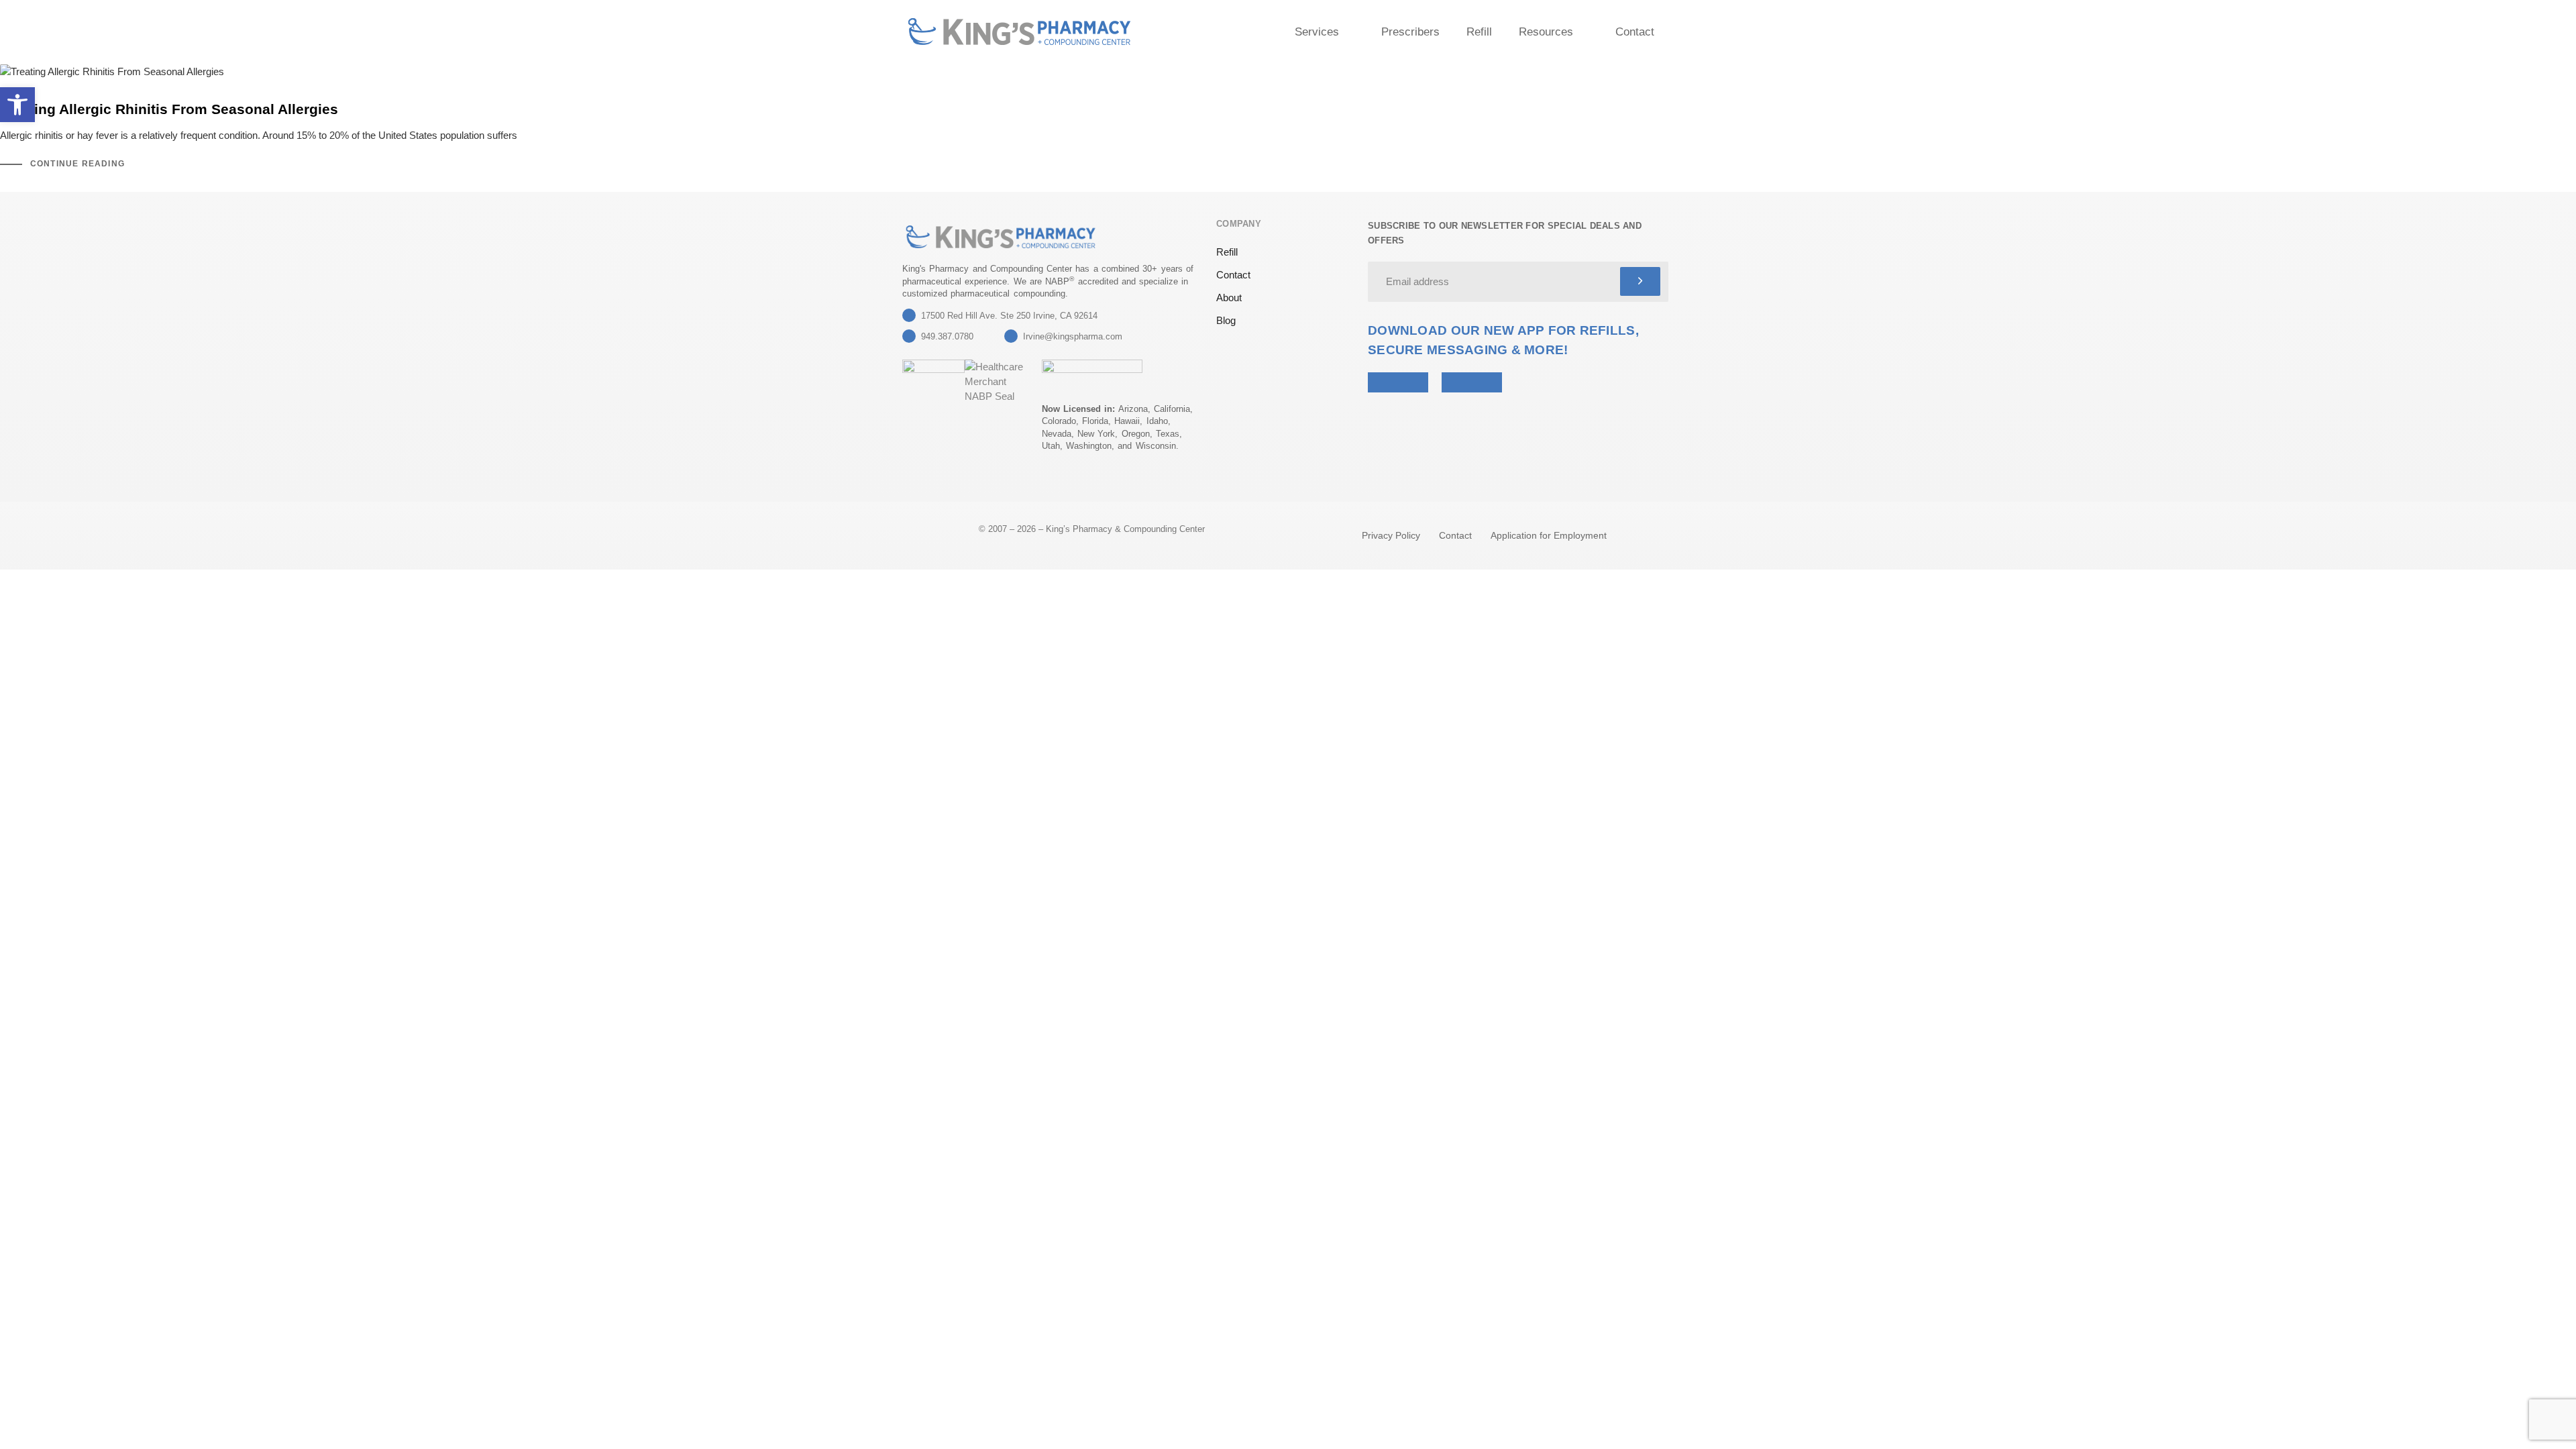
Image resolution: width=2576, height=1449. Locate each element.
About (1229, 298)
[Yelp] (910, 482)
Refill (1479, 32)
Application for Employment (1549, 535)
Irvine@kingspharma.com (1073, 336)
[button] (17, 105)
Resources (1546, 32)
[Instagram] (976, 482)
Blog (1226, 320)
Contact (1635, 32)
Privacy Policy (1391, 535)
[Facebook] (943, 482)
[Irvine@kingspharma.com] (1011, 336)
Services (1317, 32)
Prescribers (1410, 32)
